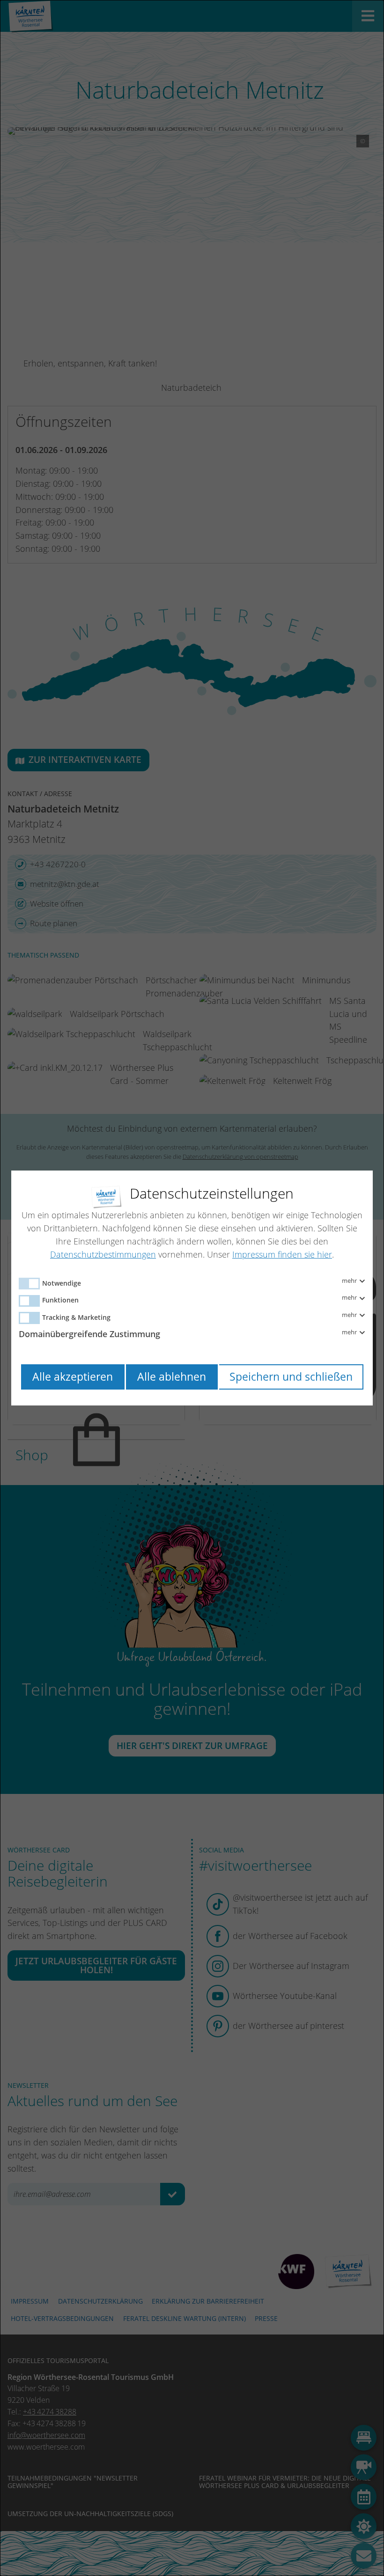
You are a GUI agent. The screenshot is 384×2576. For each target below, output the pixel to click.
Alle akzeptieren (73, 1377)
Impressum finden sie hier (282, 1254)
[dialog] (192, 1288)
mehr (350, 1281)
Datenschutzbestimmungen (103, 1254)
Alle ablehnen (172, 1377)
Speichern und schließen (291, 1377)
